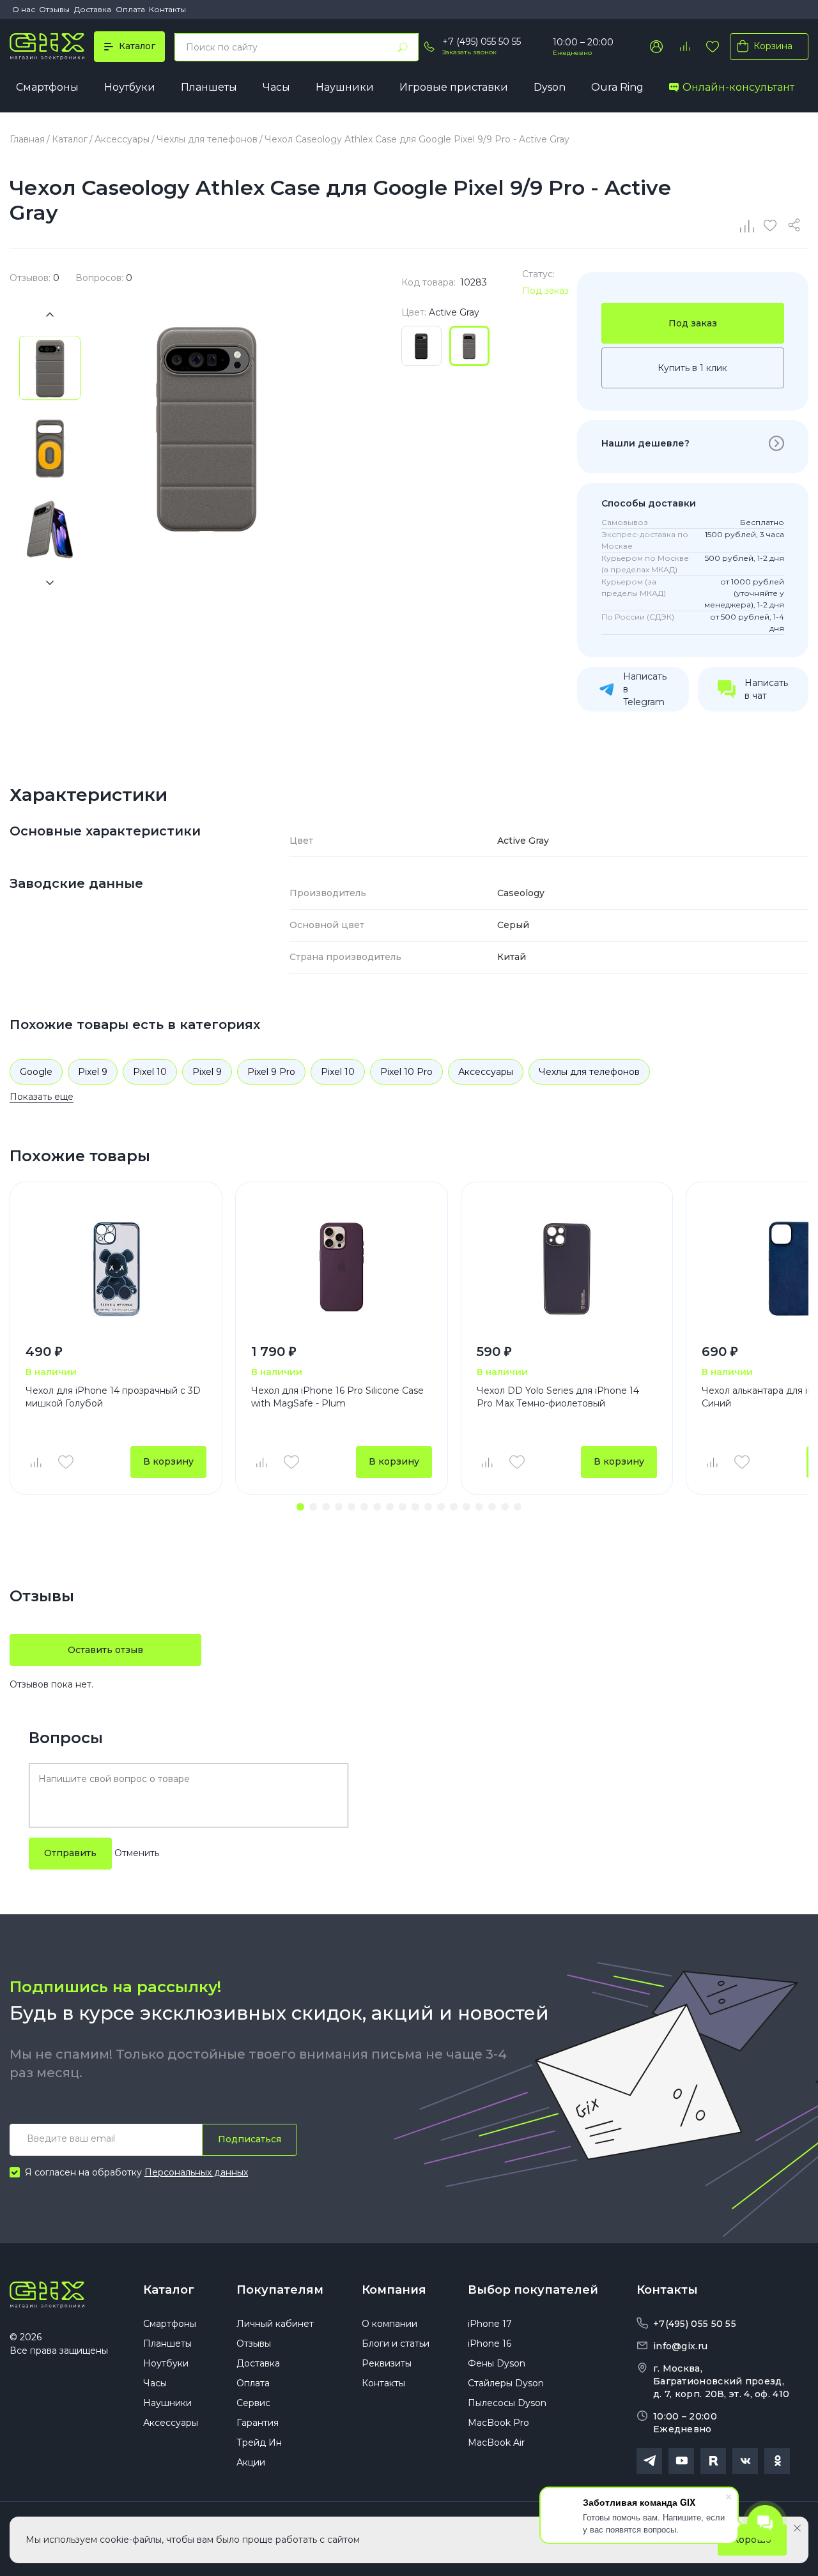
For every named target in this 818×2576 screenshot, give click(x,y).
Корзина (773, 46)
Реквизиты (387, 2363)
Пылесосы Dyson (507, 2403)
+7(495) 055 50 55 (695, 2324)
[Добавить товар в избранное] (66, 1462)
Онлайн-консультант (738, 87)
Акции (251, 2462)
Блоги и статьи (396, 2344)
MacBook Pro (498, 2423)
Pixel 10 (150, 1072)
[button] (300, 1507)
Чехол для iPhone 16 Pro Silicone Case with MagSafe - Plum (337, 1397)
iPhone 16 (490, 2344)
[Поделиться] (796, 225)
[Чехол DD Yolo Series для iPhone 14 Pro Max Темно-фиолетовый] (567, 1269)
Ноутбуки (130, 87)
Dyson (550, 87)
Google (36, 1072)
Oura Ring (617, 87)
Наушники (345, 87)
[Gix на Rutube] (713, 2461)
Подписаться (250, 2139)
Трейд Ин (259, 2443)
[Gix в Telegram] (649, 2461)
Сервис (253, 2403)
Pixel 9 (93, 1072)
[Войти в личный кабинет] (656, 47)
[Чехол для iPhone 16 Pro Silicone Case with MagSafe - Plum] (342, 1269)
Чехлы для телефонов (589, 1072)
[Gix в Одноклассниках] (777, 2461)
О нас (24, 9)
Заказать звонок (469, 52)
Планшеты (209, 87)
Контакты (167, 9)
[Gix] (47, 47)
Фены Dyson (497, 2363)
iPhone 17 (490, 2324)
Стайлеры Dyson (506, 2383)
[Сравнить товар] (35, 1462)
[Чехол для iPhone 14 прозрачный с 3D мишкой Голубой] (116, 1269)
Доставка (93, 9)
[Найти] (403, 47)
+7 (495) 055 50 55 (482, 42)
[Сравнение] (748, 225)
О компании (390, 2324)
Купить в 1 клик (692, 368)
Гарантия (258, 2423)
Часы (276, 87)
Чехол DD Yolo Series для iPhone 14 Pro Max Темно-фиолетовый (558, 1397)
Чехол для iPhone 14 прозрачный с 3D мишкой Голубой (113, 1397)
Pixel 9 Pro (271, 1072)
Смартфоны (47, 87)
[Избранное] (713, 47)
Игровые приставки (454, 87)
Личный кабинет (275, 2324)
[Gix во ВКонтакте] (745, 2461)
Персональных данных (196, 2172)
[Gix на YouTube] (681, 2461)
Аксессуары (486, 1072)
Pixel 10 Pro (406, 1072)
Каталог (169, 2290)
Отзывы (54, 9)
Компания (394, 2290)
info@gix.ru (680, 2346)
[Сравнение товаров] (684, 47)
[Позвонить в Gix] (429, 47)
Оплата (130, 9)
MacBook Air (496, 2443)
